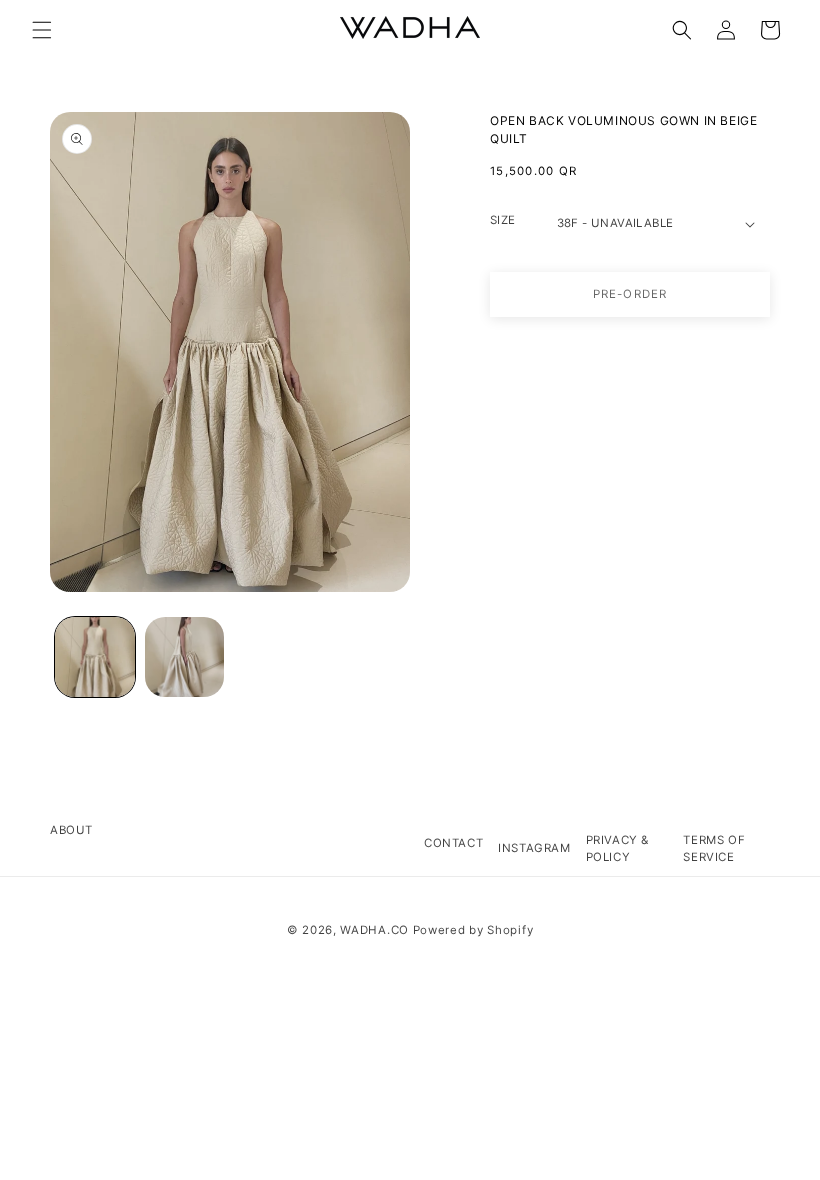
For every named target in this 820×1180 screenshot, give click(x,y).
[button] (42, 30)
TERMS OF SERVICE (714, 848)
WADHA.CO (374, 930)
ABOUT (71, 830)
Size (503, 220)
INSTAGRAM (534, 848)
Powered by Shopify (473, 930)
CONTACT (453, 843)
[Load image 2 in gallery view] (185, 657)
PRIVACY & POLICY (617, 848)
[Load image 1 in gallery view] (95, 657)
